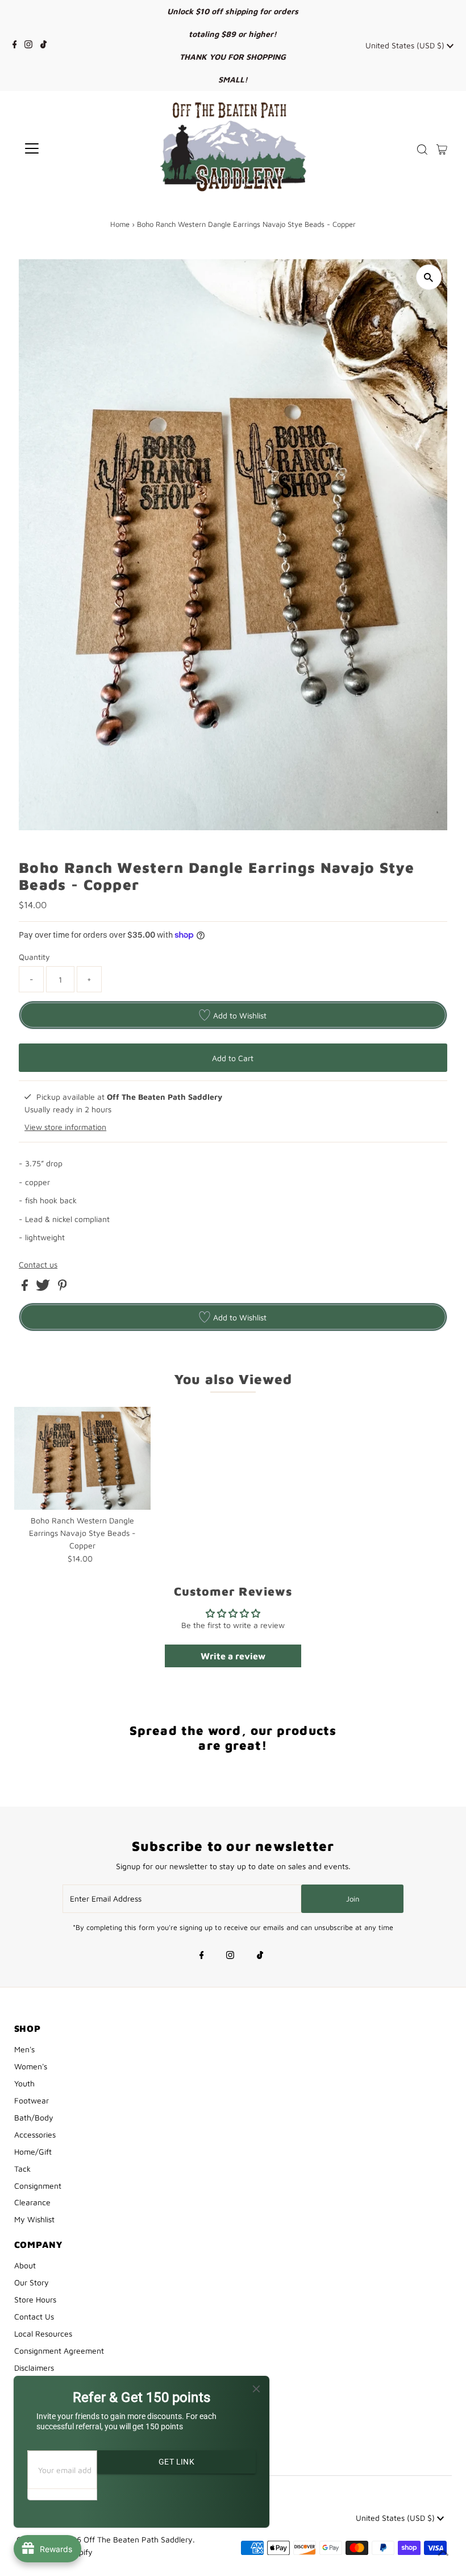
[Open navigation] (69, 148)
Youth (24, 2083)
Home (120, 224)
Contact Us (34, 2316)
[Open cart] (442, 148)
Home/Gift (33, 2152)
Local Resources (43, 2333)
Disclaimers (34, 2368)
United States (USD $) (406, 45)
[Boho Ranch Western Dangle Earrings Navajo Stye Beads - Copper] (82, 1458)
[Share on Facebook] (26, 1288)
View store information (65, 1127)
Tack (22, 2169)
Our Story (32, 2282)
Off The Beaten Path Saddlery (138, 2539)
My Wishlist (34, 2219)
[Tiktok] (43, 45)
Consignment (38, 2186)
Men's (24, 2049)
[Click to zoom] (429, 277)
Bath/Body (34, 2117)
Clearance (32, 2202)
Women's (31, 2066)
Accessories (35, 2134)
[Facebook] (15, 45)
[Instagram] (28, 45)
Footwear (32, 2100)
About (25, 2265)
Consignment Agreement (59, 2351)
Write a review (233, 1656)
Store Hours (35, 2299)
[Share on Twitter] (44, 1288)
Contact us (38, 1265)
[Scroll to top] (443, 2553)
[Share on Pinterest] (63, 1288)
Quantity (34, 957)
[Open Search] (422, 150)
